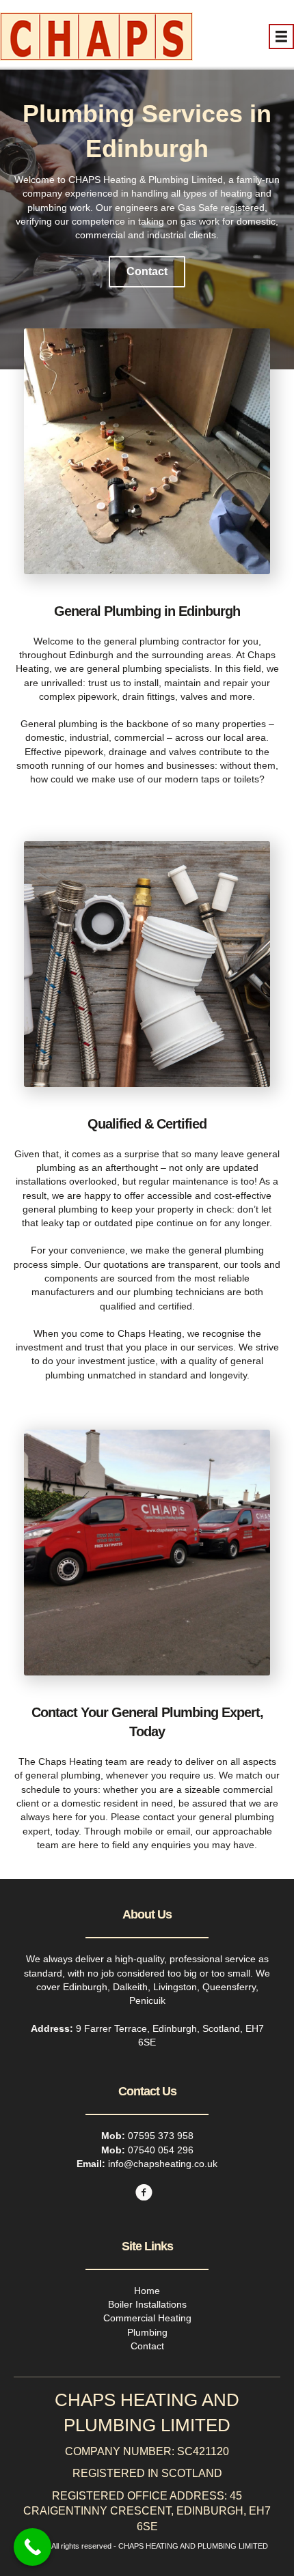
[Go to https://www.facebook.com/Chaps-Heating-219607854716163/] (144, 2194)
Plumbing (147, 2332)
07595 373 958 (161, 2136)
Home (147, 2291)
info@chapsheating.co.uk (163, 2164)
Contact (147, 2346)
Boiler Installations (147, 2304)
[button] (147, 272)
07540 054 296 (161, 2150)
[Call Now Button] (32, 2547)
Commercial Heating (147, 2318)
